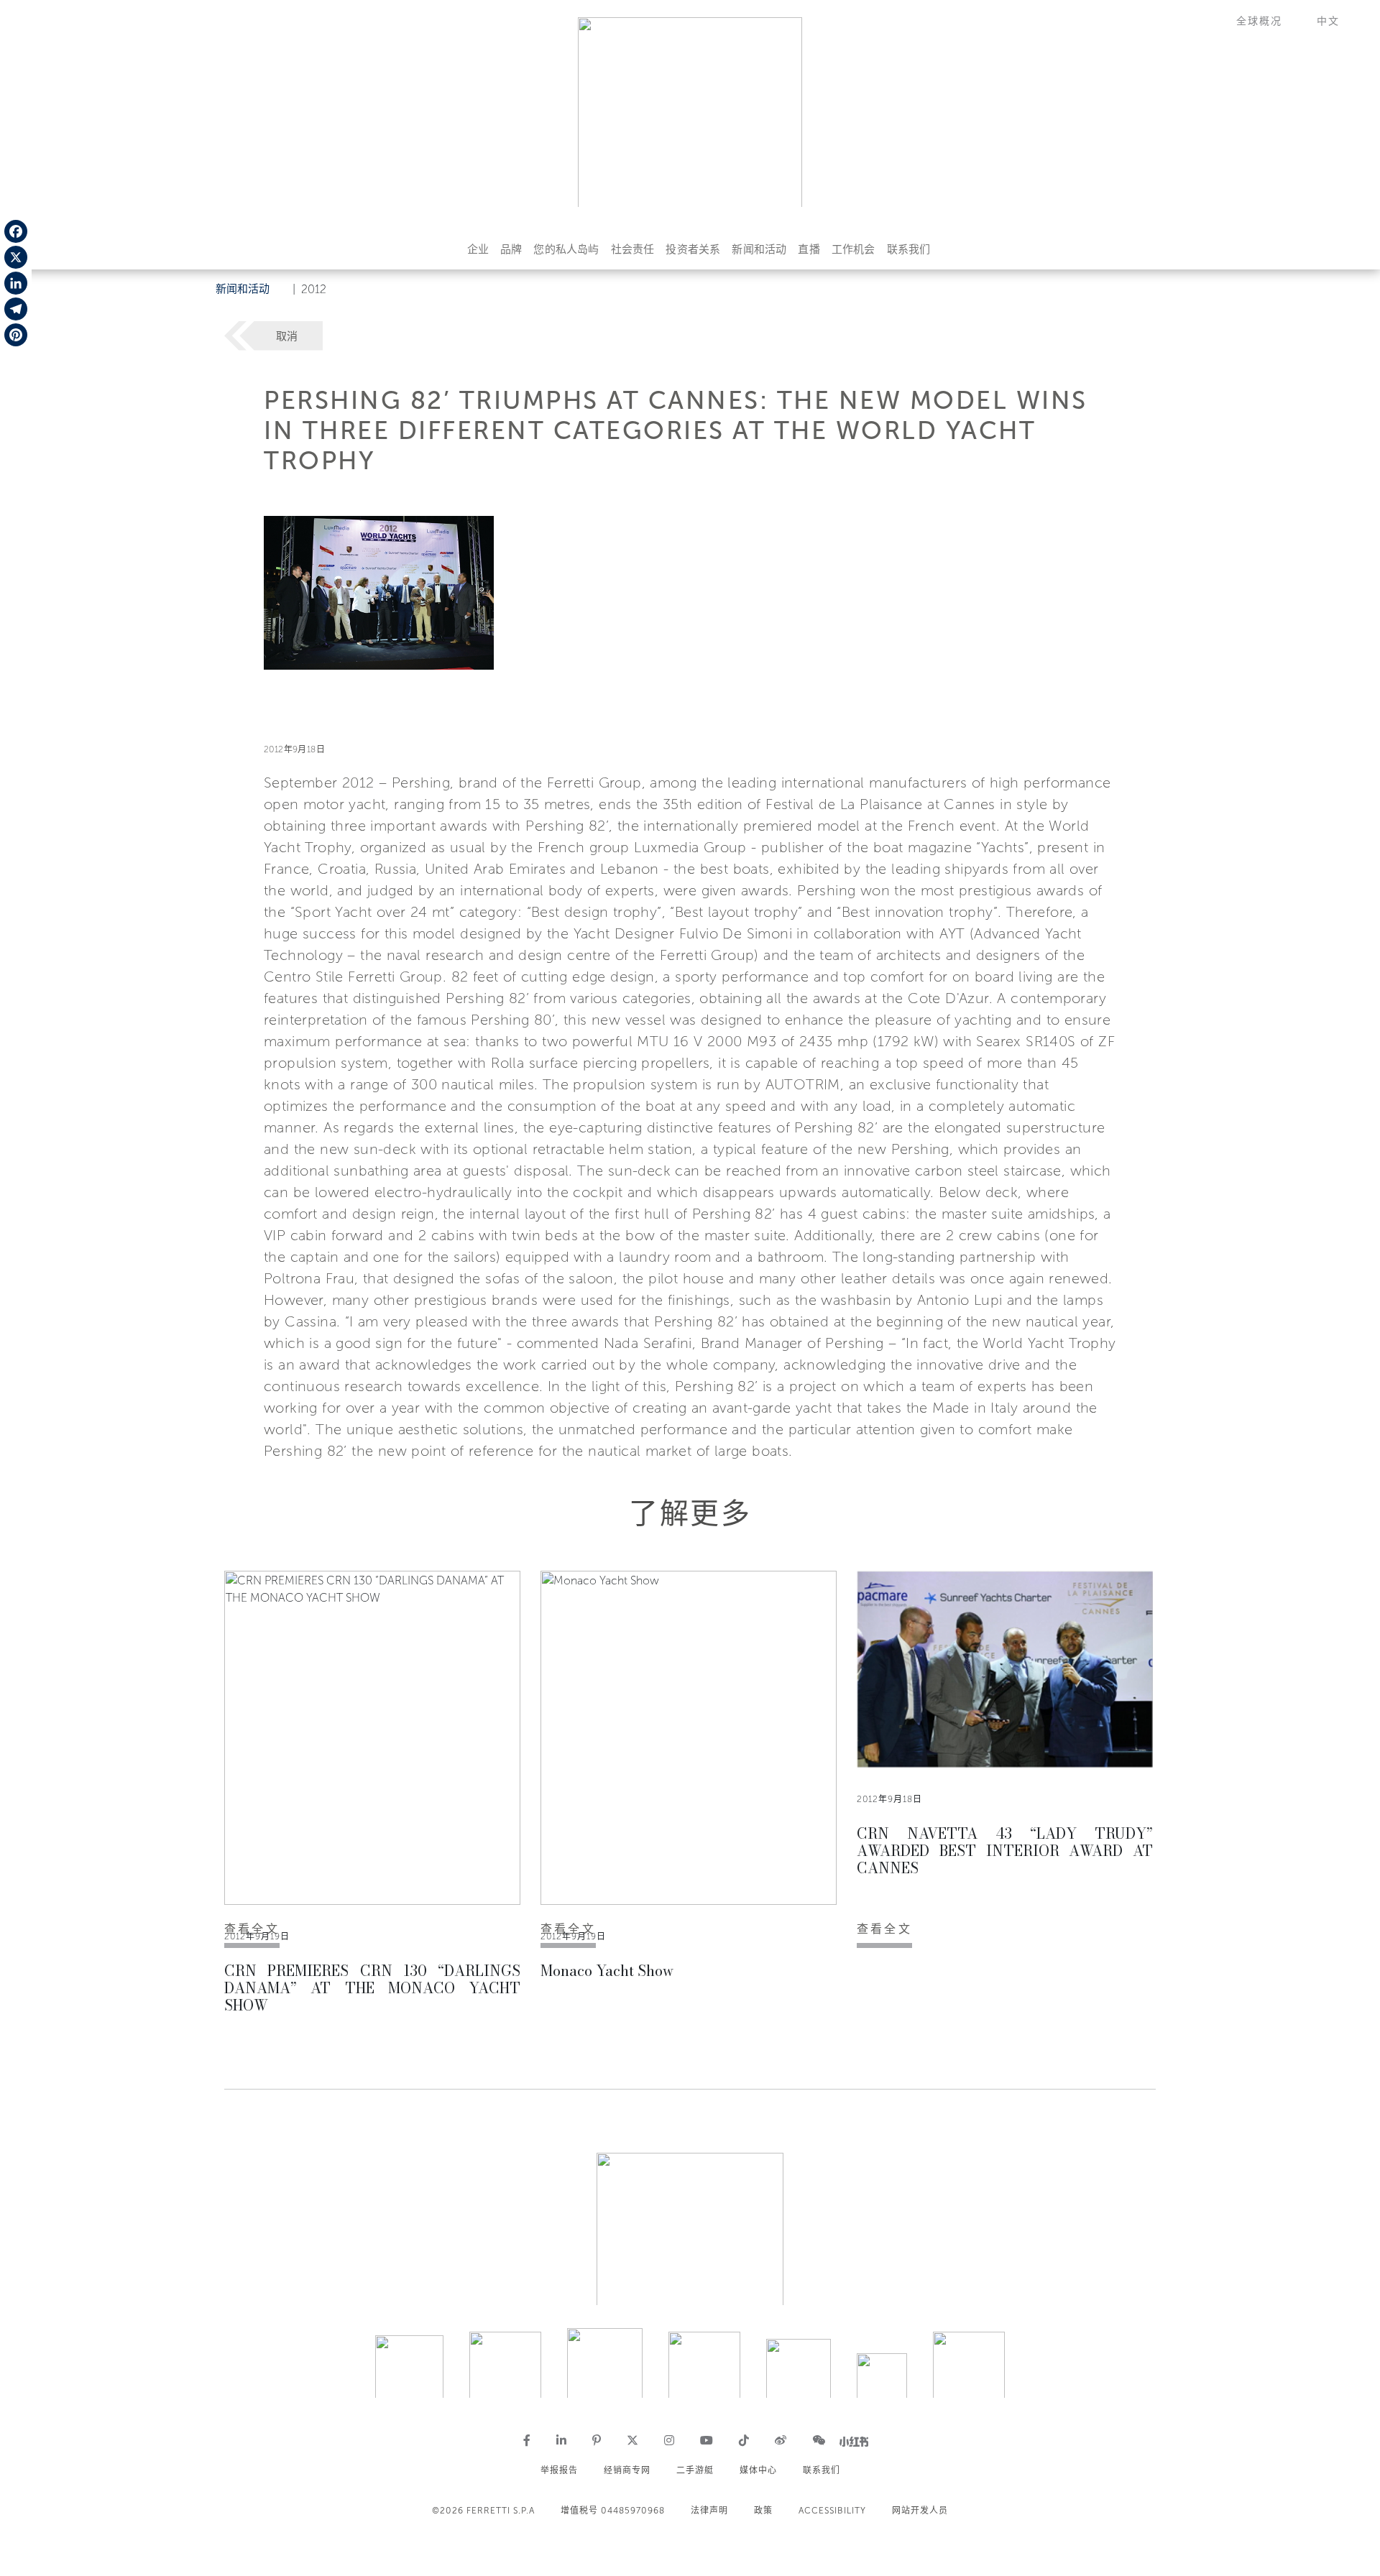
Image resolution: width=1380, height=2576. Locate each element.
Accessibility (832, 2511)
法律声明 (709, 2511)
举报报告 (559, 2470)
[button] (1268, 21)
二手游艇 (695, 2470)
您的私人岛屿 (566, 249)
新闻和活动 (759, 249)
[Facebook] (16, 231)
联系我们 (909, 249)
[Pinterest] (16, 335)
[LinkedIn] (16, 283)
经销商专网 (627, 2470)
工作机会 (854, 249)
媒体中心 (758, 2470)
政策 (763, 2511)
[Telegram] (16, 309)
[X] (16, 257)
